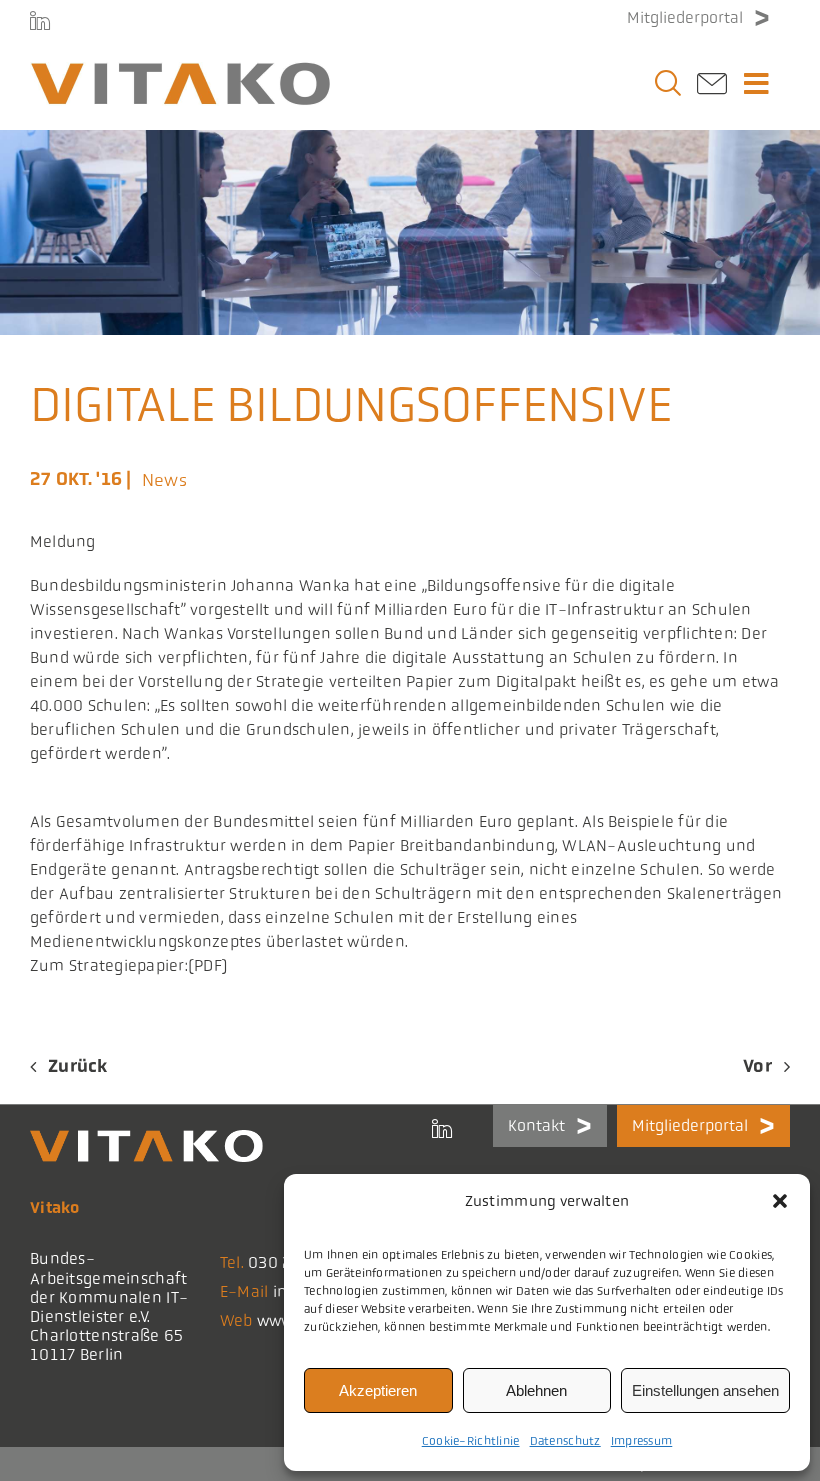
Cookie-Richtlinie (471, 1441)
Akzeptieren (378, 1390)
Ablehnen (536, 1390)
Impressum (642, 1441)
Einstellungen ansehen (705, 1390)
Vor (757, 1066)
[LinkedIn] (40, 20)
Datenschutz (565, 1441)
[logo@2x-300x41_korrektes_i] (180, 71)
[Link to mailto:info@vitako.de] (712, 89)
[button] (780, 1201)
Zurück (78, 1066)
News (164, 480)
